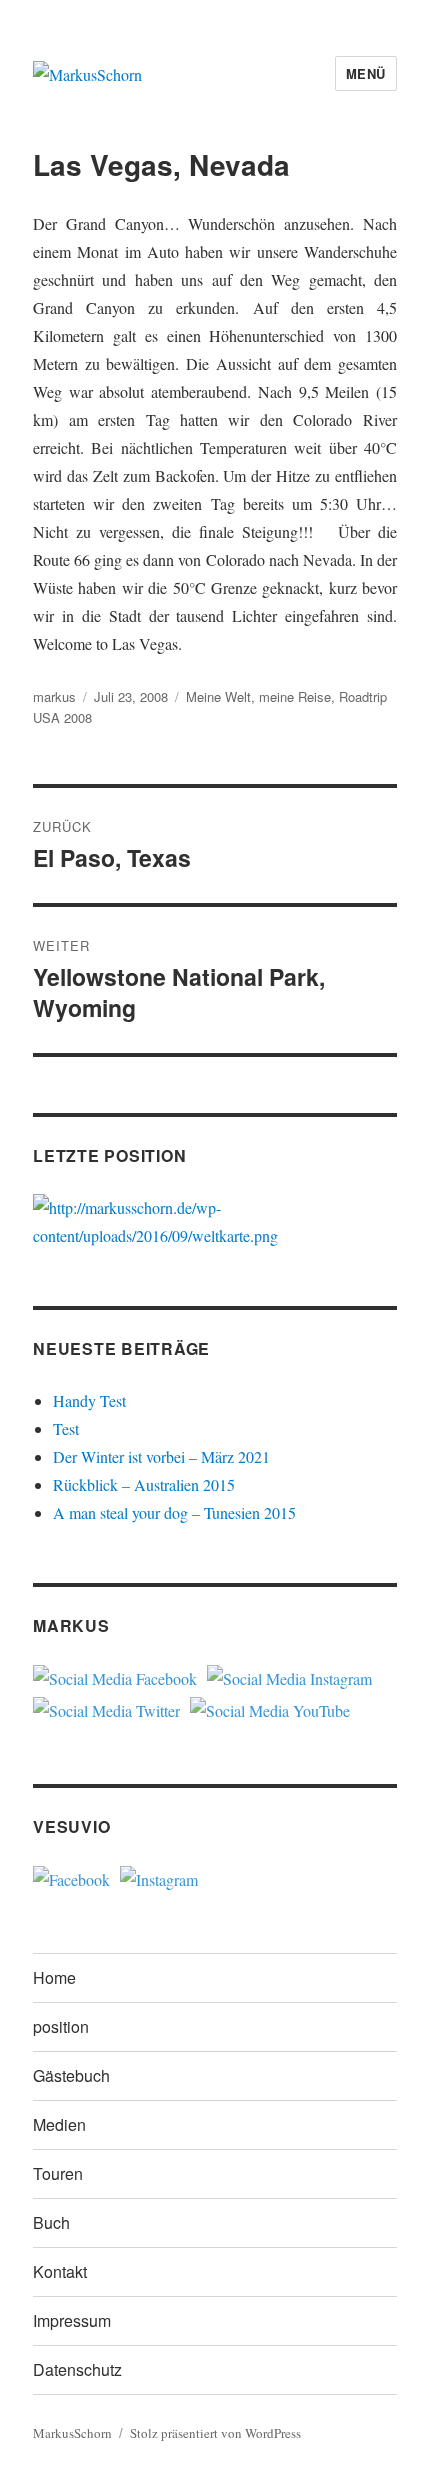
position (61, 2026)
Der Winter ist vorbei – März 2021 (161, 1456)
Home (54, 1977)
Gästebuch (71, 2075)
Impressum (72, 2320)
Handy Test (89, 1400)
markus (54, 696)
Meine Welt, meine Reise (258, 696)
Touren (58, 2173)
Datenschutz (77, 2369)
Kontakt (60, 2271)
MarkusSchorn (72, 2433)
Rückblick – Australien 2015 (144, 1484)
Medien (59, 2124)
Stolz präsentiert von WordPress (215, 2433)
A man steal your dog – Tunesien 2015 (174, 1512)
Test (66, 1428)
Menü (366, 73)
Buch (51, 2222)
